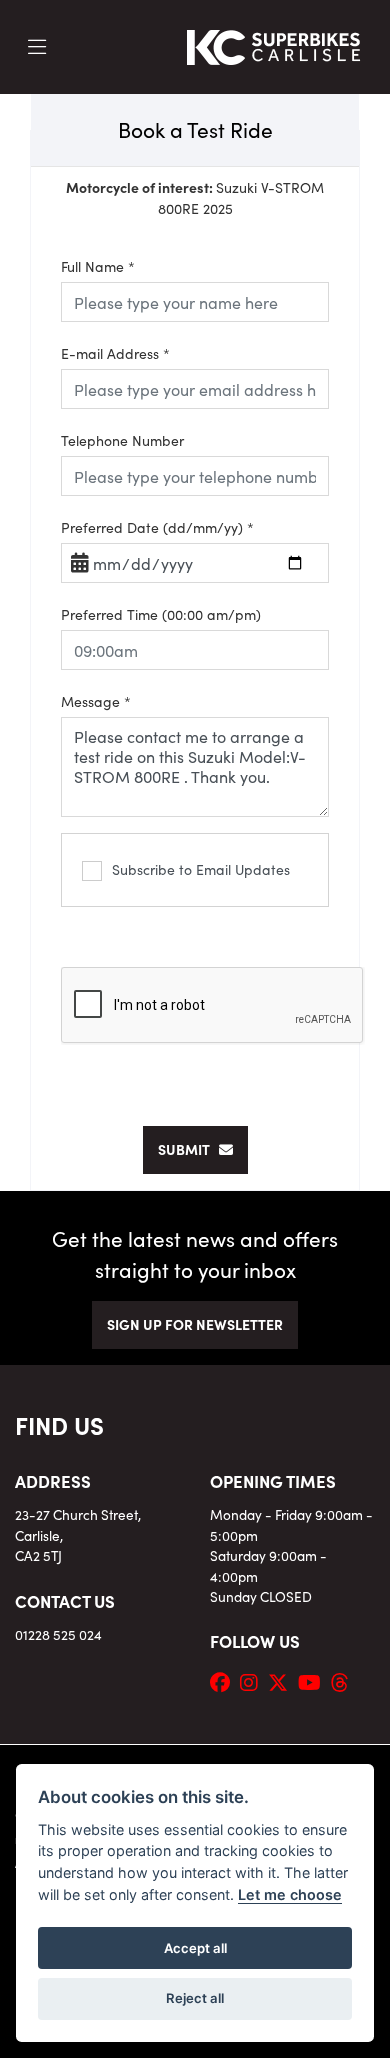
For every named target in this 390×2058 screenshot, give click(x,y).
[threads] (345, 1681)
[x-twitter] (283, 1681)
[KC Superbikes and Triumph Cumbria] (274, 44)
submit (188, 1149)
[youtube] (314, 1681)
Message (96, 701)
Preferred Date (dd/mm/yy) (157, 527)
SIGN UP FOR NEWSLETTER (195, 1324)
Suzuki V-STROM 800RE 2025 (195, 197)
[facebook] (225, 1681)
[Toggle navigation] (37, 47)
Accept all (195, 1948)
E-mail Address (115, 353)
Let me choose (290, 1894)
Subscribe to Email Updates (201, 869)
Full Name (98, 266)
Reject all (195, 1998)
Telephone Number (122, 440)
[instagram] (254, 1681)
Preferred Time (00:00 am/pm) (161, 614)
